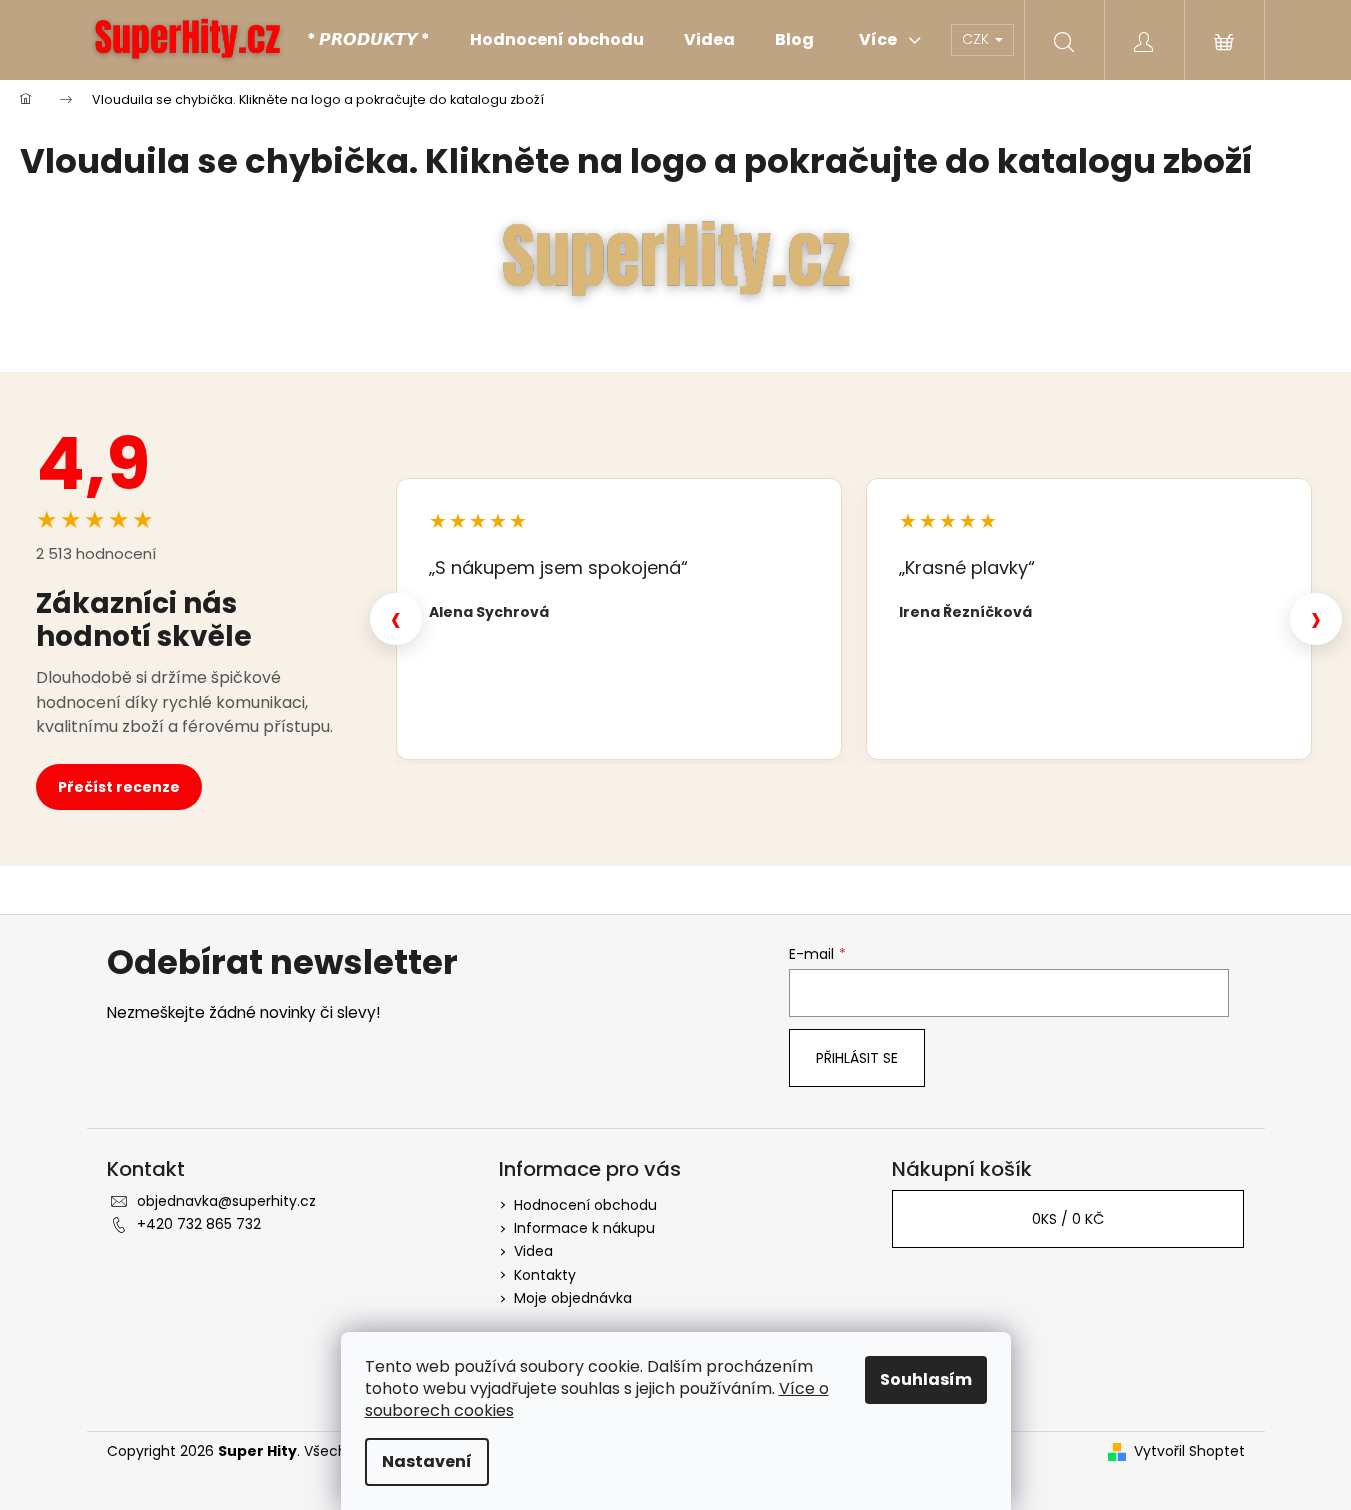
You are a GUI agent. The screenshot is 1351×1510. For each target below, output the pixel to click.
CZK (977, 39)
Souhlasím (926, 1379)
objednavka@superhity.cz (226, 1201)
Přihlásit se (857, 1058)
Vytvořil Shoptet (1189, 1451)
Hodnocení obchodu (585, 1205)
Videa (533, 1251)
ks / (1068, 1219)
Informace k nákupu (584, 1228)
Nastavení (427, 1461)
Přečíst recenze (119, 787)
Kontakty (545, 1275)
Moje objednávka (573, 1298)
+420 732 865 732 (199, 1224)
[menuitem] (368, 40)
